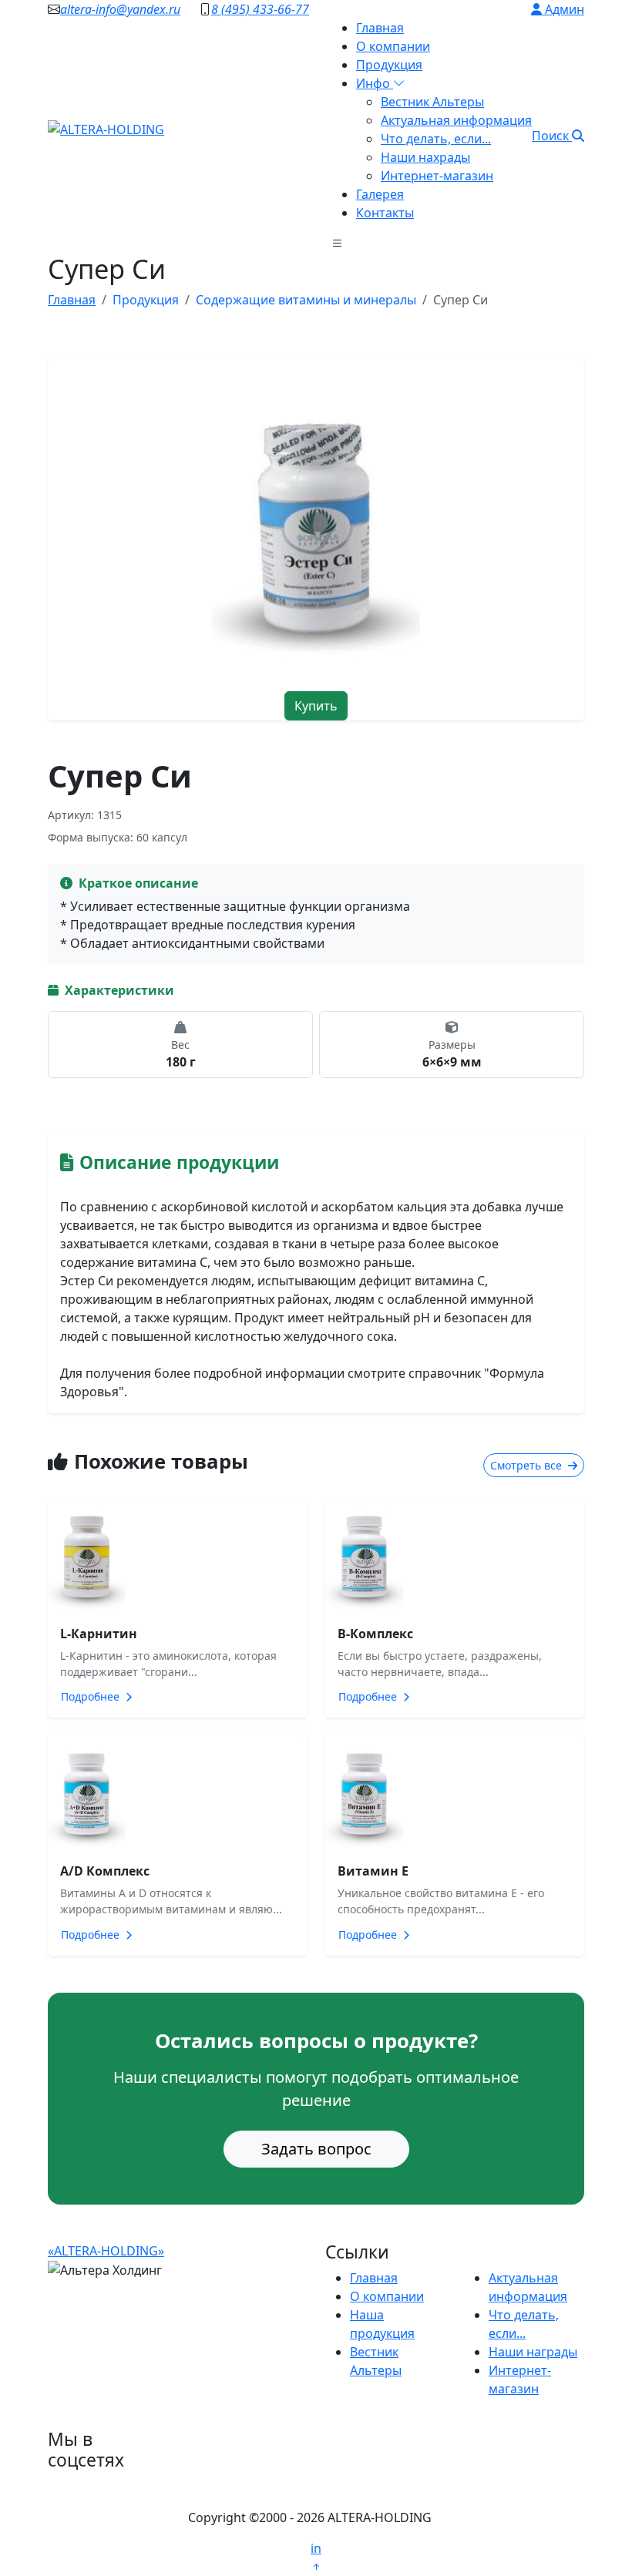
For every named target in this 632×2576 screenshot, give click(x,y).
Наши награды (533, 2352)
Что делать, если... (436, 139)
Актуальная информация (456, 120)
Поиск (552, 136)
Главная (380, 28)
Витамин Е (373, 1871)
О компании (393, 46)
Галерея (380, 194)
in (316, 2548)
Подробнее (92, 1696)
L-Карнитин (99, 1634)
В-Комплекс (375, 1634)
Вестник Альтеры (432, 102)
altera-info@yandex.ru (120, 9)
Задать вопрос (316, 2149)
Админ (563, 9)
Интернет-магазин (437, 176)
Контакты (385, 213)
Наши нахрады (425, 157)
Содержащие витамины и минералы (306, 300)
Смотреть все (528, 1465)
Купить (316, 706)
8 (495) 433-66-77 (260, 9)
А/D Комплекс (105, 1871)
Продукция (389, 65)
